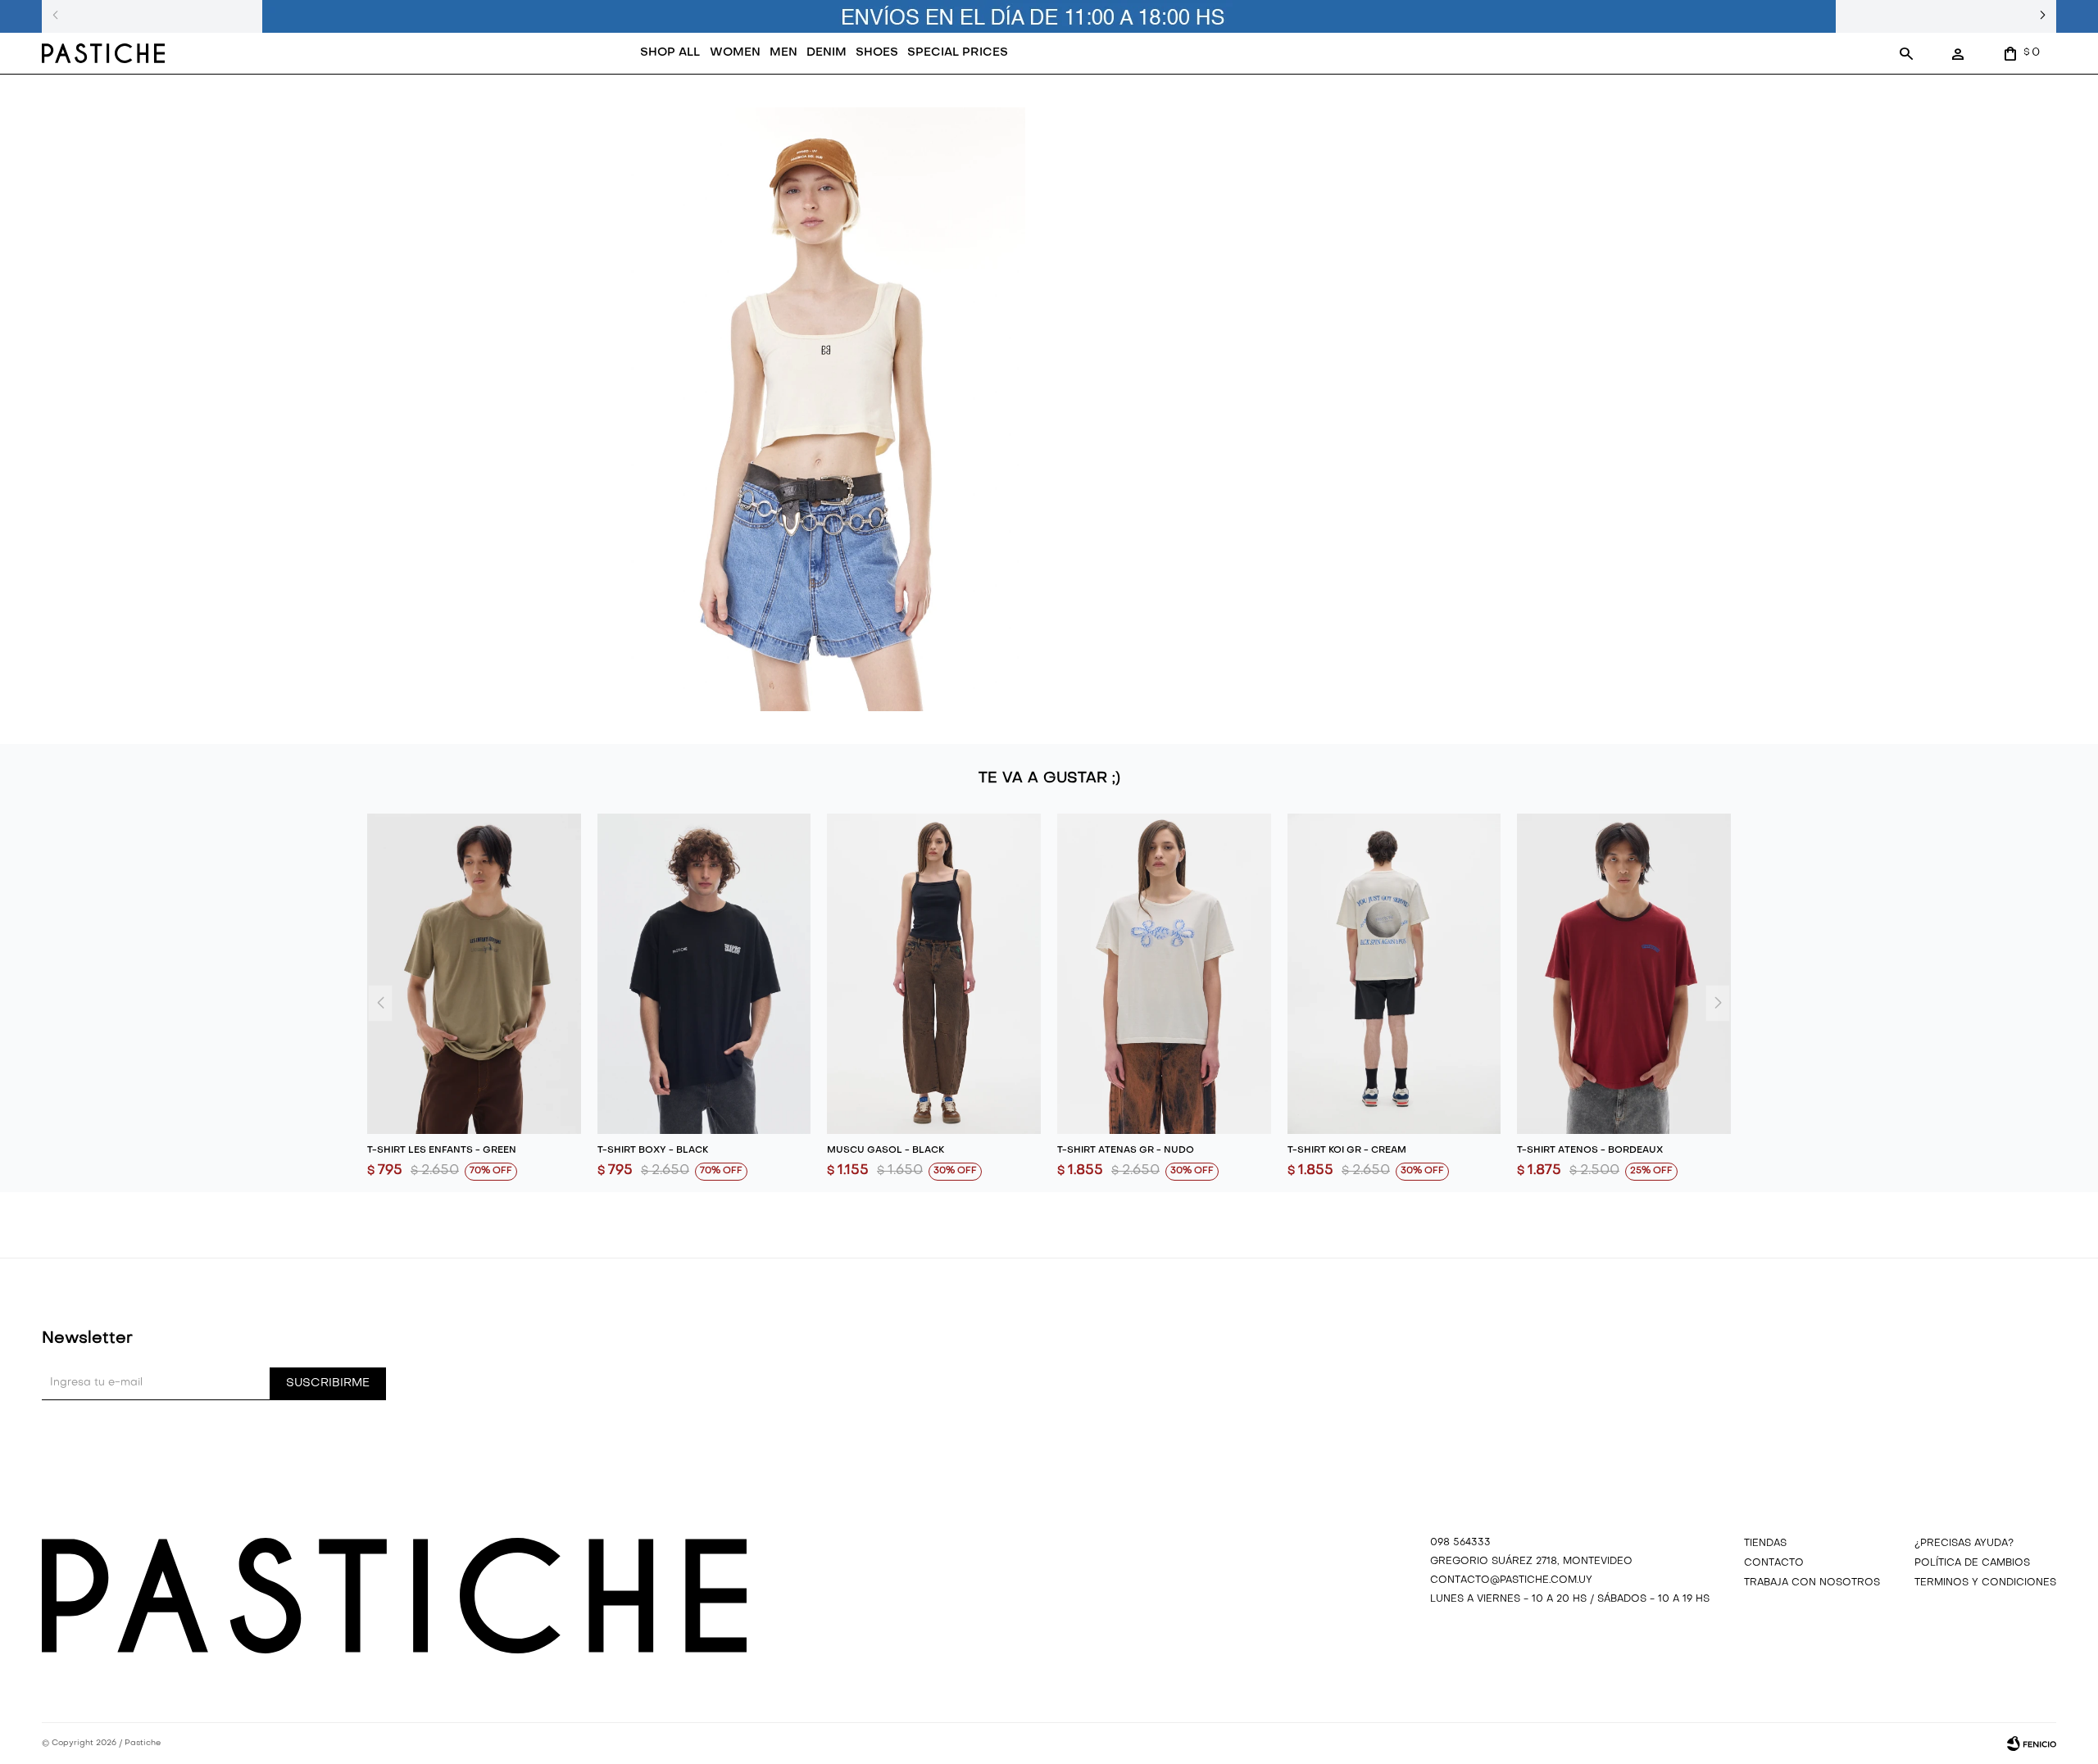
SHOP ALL (670, 53)
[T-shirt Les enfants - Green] (474, 974)
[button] (1906, 53)
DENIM (826, 53)
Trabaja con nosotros (1812, 1583)
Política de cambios (1972, 1563)
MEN (783, 53)
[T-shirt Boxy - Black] (704, 974)
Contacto (1774, 1563)
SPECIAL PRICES (958, 53)
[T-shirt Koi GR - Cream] (1394, 974)
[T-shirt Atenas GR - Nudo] (1164, 974)
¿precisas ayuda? (1964, 1544)
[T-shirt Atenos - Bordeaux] (1624, 974)
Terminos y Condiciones (1985, 1583)
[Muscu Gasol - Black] (934, 974)
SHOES (877, 53)
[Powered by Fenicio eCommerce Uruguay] (2032, 1744)
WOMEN (735, 53)
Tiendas (1765, 1544)
